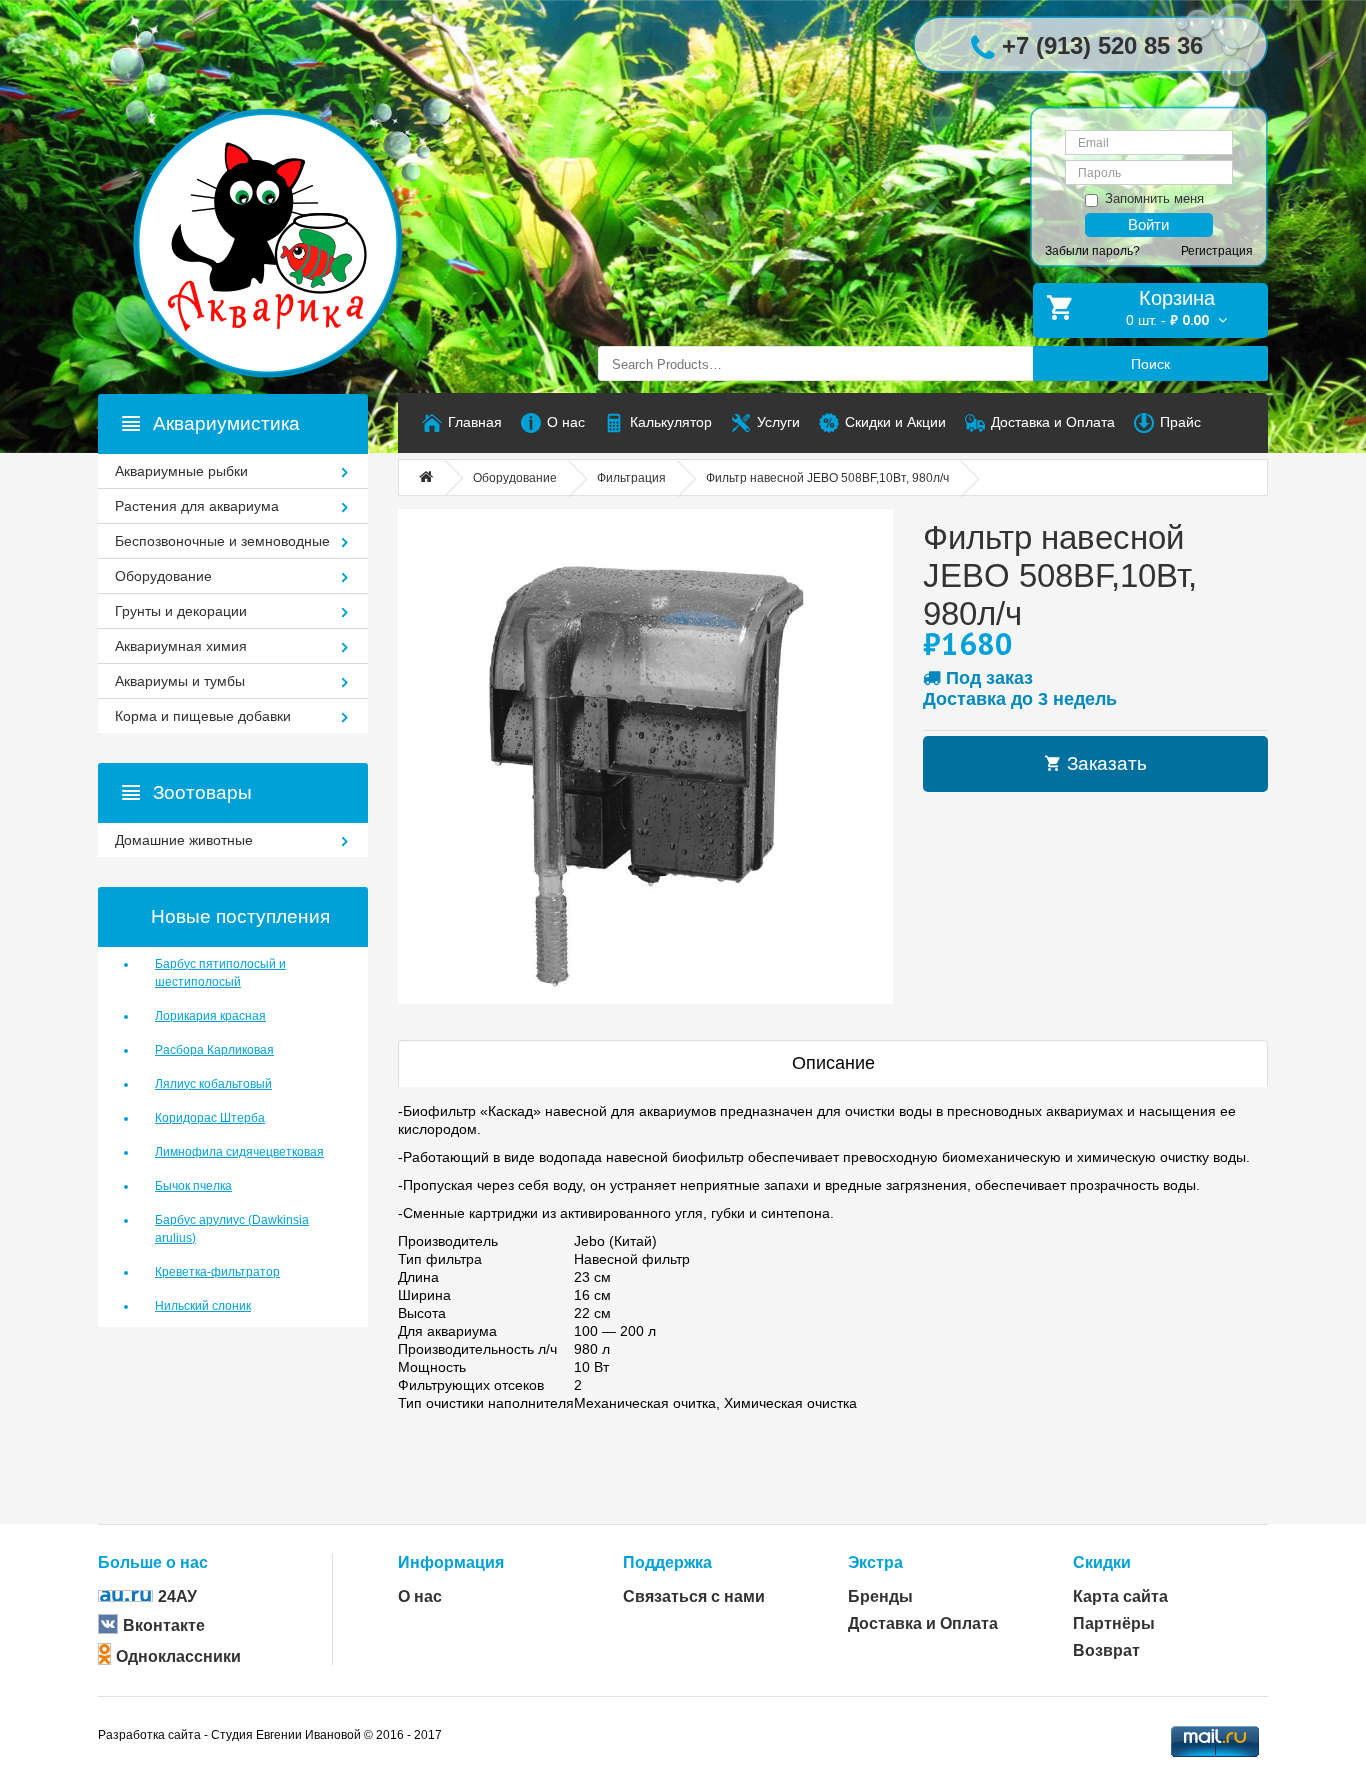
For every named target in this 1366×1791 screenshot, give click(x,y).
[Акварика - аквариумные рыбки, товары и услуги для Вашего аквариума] (288, 203)
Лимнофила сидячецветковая (239, 1152)
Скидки (1102, 1562)
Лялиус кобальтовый (213, 1084)
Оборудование (515, 478)
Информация (451, 1562)
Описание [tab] (833, 1063)
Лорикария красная (210, 1016)
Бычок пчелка (193, 1186)
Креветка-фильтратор (217, 1272)
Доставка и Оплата (923, 1623)
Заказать (1104, 763)
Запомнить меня (1154, 198)
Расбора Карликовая (214, 1050)
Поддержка (667, 1562)
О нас (420, 1596)
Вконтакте (164, 1625)
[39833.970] (645, 756)
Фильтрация (631, 478)
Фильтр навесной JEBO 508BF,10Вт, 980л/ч (827, 478)
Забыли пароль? (1092, 251)
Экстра (875, 1562)
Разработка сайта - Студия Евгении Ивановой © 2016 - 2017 (270, 1735)
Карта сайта (1120, 1596)
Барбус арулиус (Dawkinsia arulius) (232, 1229)
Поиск (1150, 364)
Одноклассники (178, 1656)
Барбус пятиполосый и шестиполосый (220, 973)
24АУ (177, 1596)
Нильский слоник (203, 1306)
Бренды (880, 1596)
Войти (1148, 224)
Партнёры (1114, 1623)
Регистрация (1217, 251)
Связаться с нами (694, 1596)
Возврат (1106, 1650)
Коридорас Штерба (210, 1118)
